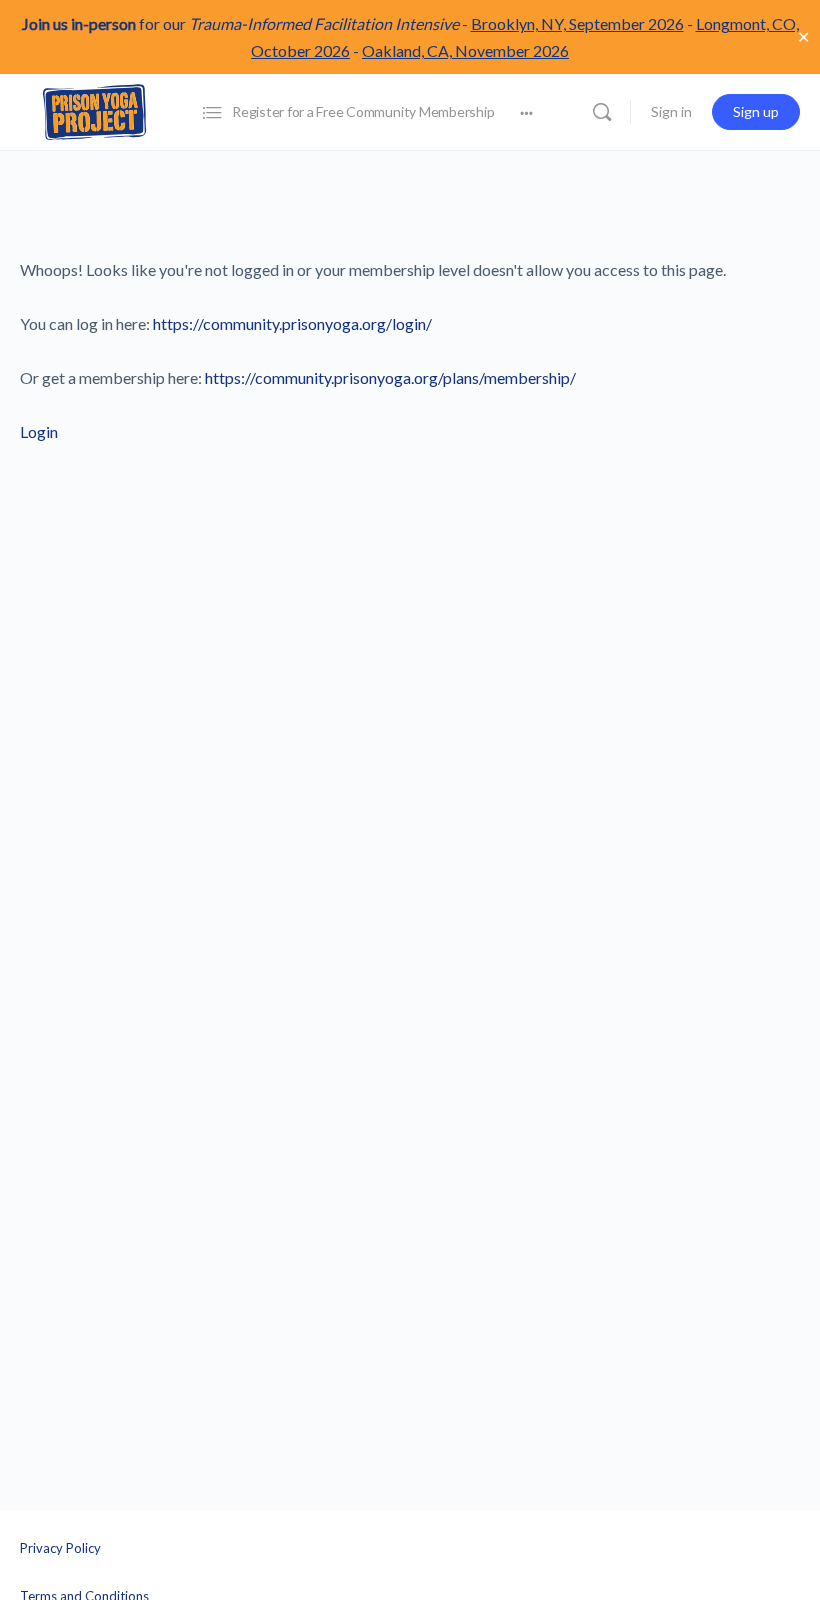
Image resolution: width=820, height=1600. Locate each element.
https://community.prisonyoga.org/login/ (292, 323)
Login (39, 431)
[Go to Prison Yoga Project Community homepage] (95, 110)
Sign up (756, 111)
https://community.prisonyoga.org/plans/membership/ (390, 377)
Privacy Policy (60, 1548)
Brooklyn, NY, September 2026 (577, 23)
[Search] (602, 112)
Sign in (671, 111)
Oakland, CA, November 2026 (465, 50)
